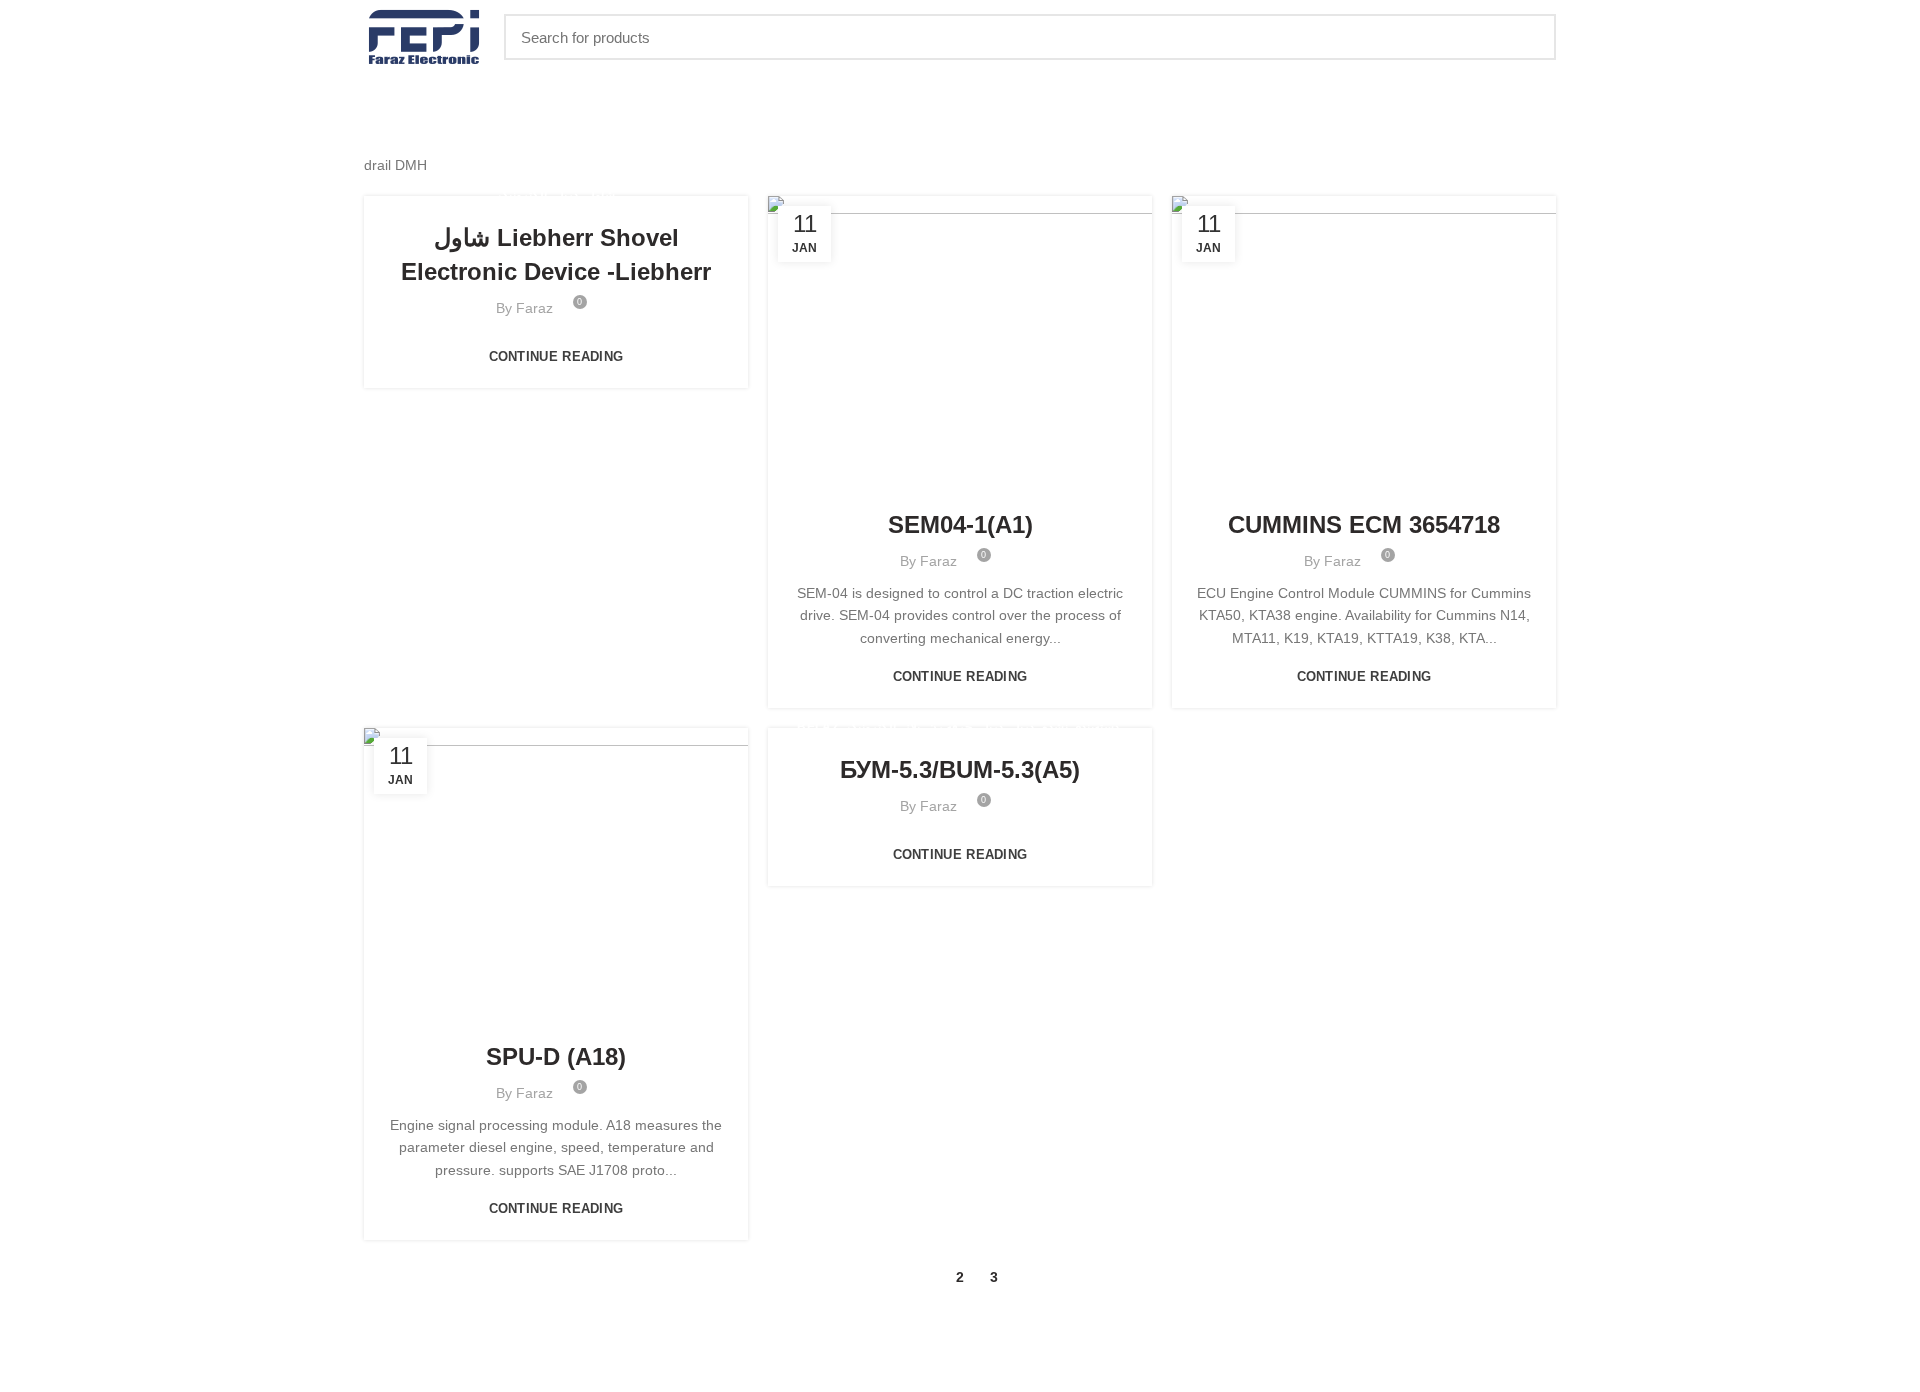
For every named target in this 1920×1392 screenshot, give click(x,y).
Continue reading (556, 356)
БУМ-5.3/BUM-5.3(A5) (960, 769)
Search (1529, 37)
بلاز (913, 482)
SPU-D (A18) (556, 1056)
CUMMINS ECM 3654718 (1364, 524)
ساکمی (1061, 482)
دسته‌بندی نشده (1437, 482)
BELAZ (820, 482)
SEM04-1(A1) (960, 524)
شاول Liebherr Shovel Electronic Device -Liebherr (556, 254)
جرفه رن (951, 482)
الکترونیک (522, 195)
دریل (566, 195)
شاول (600, 195)
